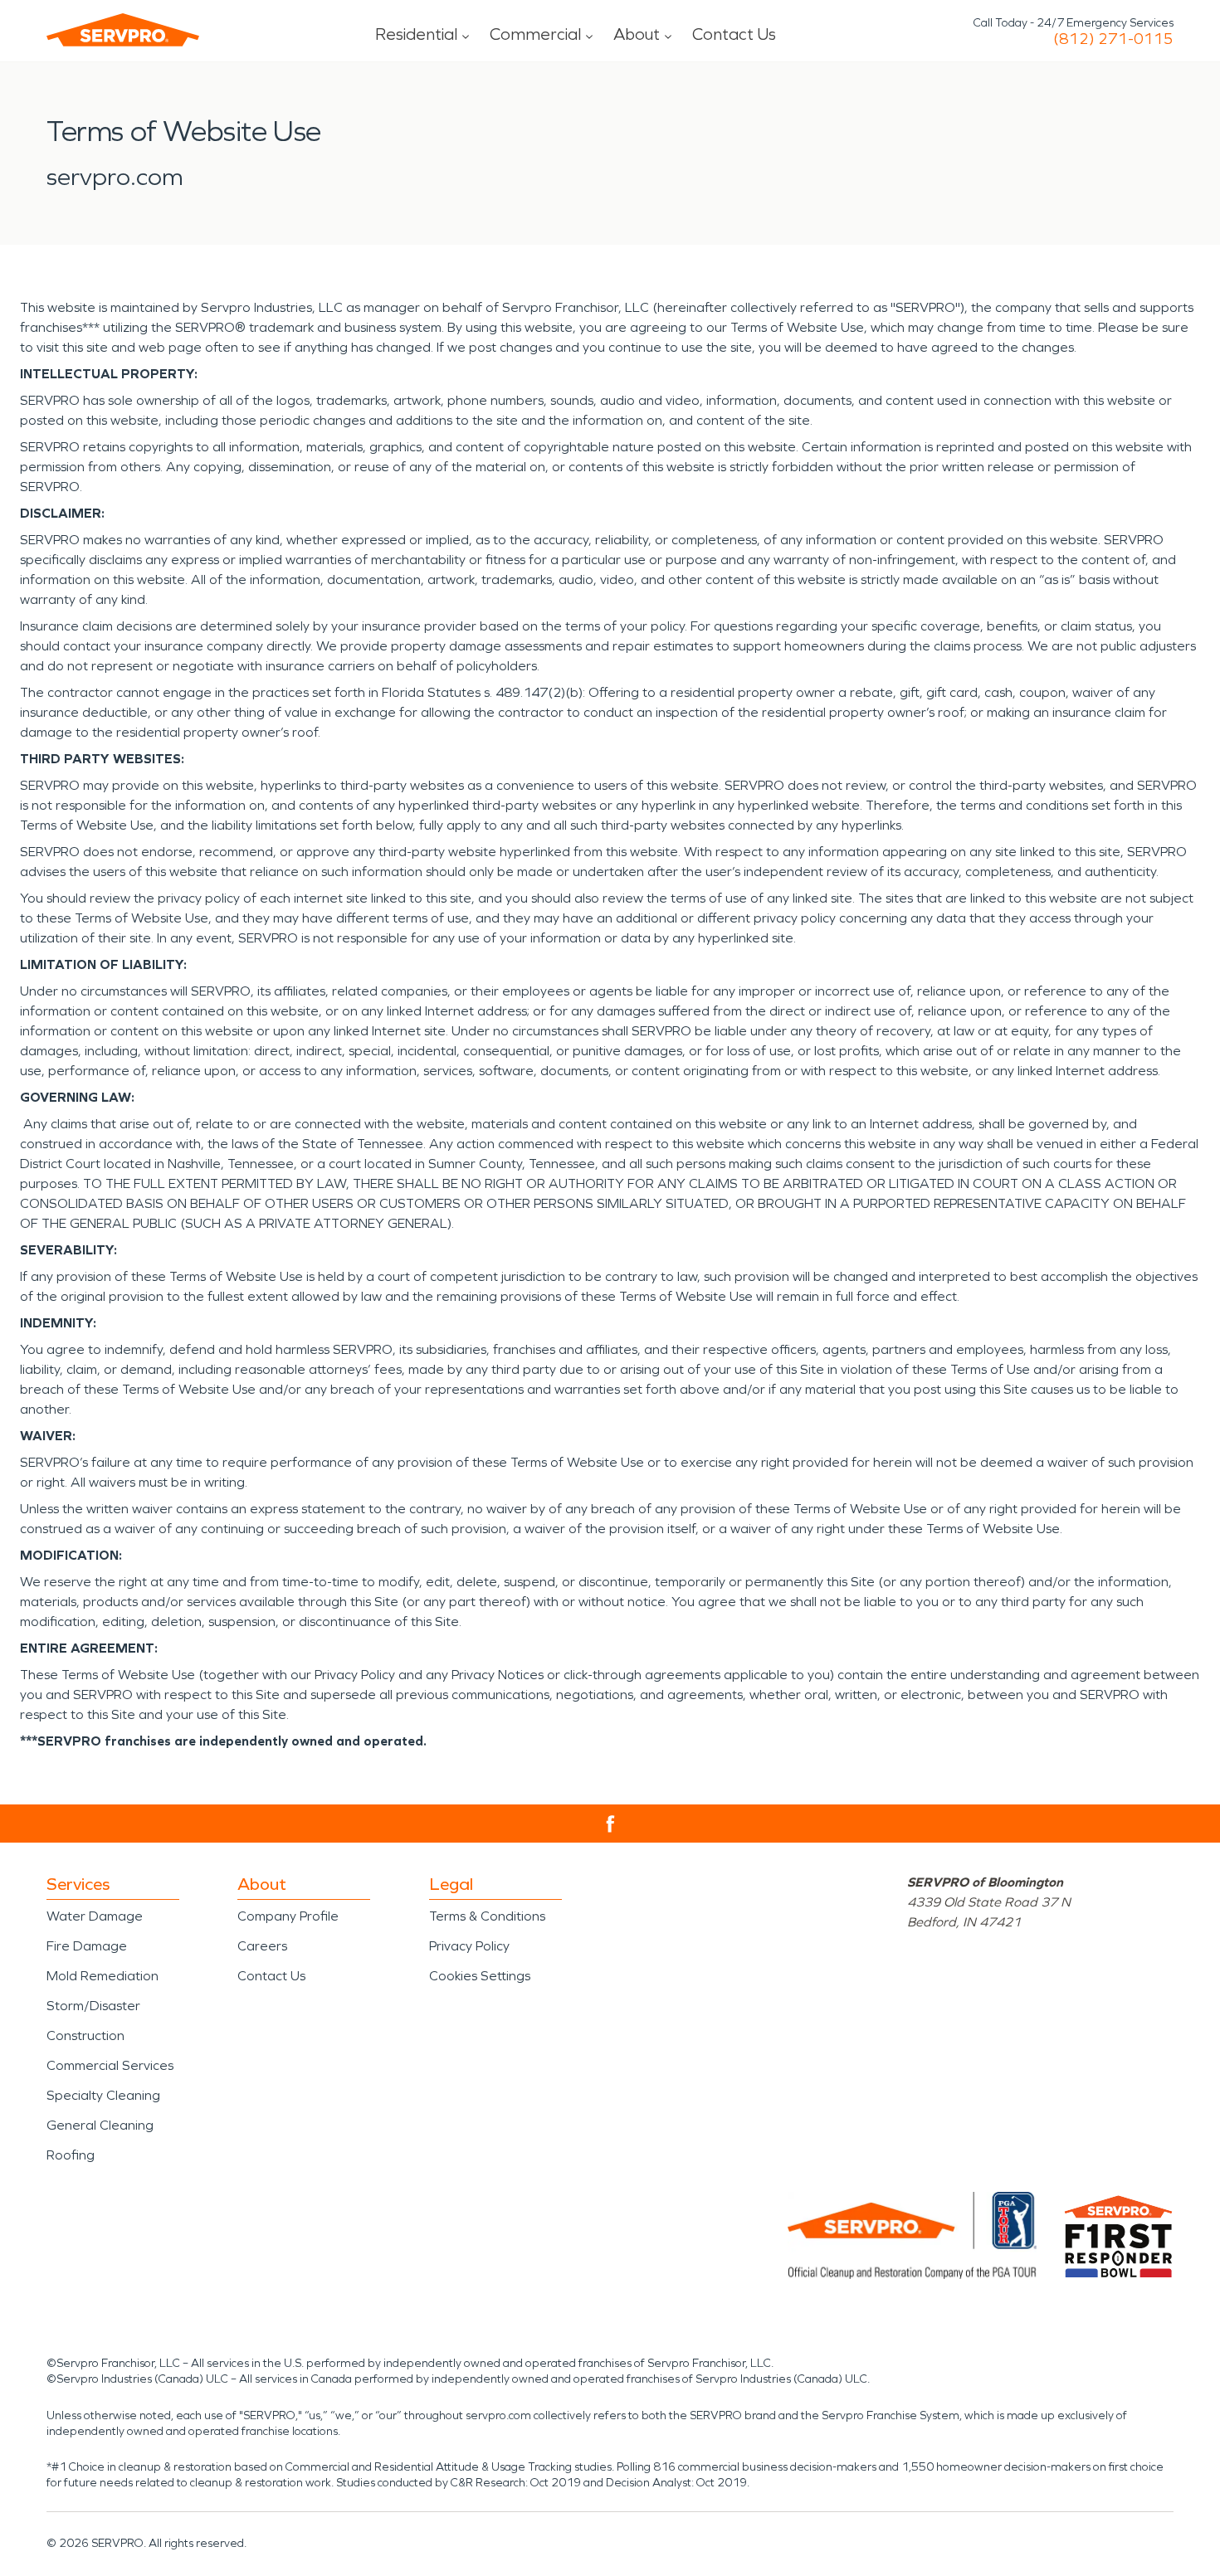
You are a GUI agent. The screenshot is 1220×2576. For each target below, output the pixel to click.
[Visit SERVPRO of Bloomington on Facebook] (610, 1824)
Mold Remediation (102, 1976)
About (637, 34)
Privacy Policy (469, 1946)
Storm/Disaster (93, 2006)
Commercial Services (110, 2065)
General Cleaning (100, 2125)
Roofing (71, 2155)
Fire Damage (87, 1946)
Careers (262, 1946)
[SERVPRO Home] (123, 30)
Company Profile (288, 1916)
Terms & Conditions (487, 1916)
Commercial (535, 34)
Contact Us (734, 34)
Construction (85, 2035)
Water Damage (95, 1916)
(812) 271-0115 (1113, 39)
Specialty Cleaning (103, 2095)
